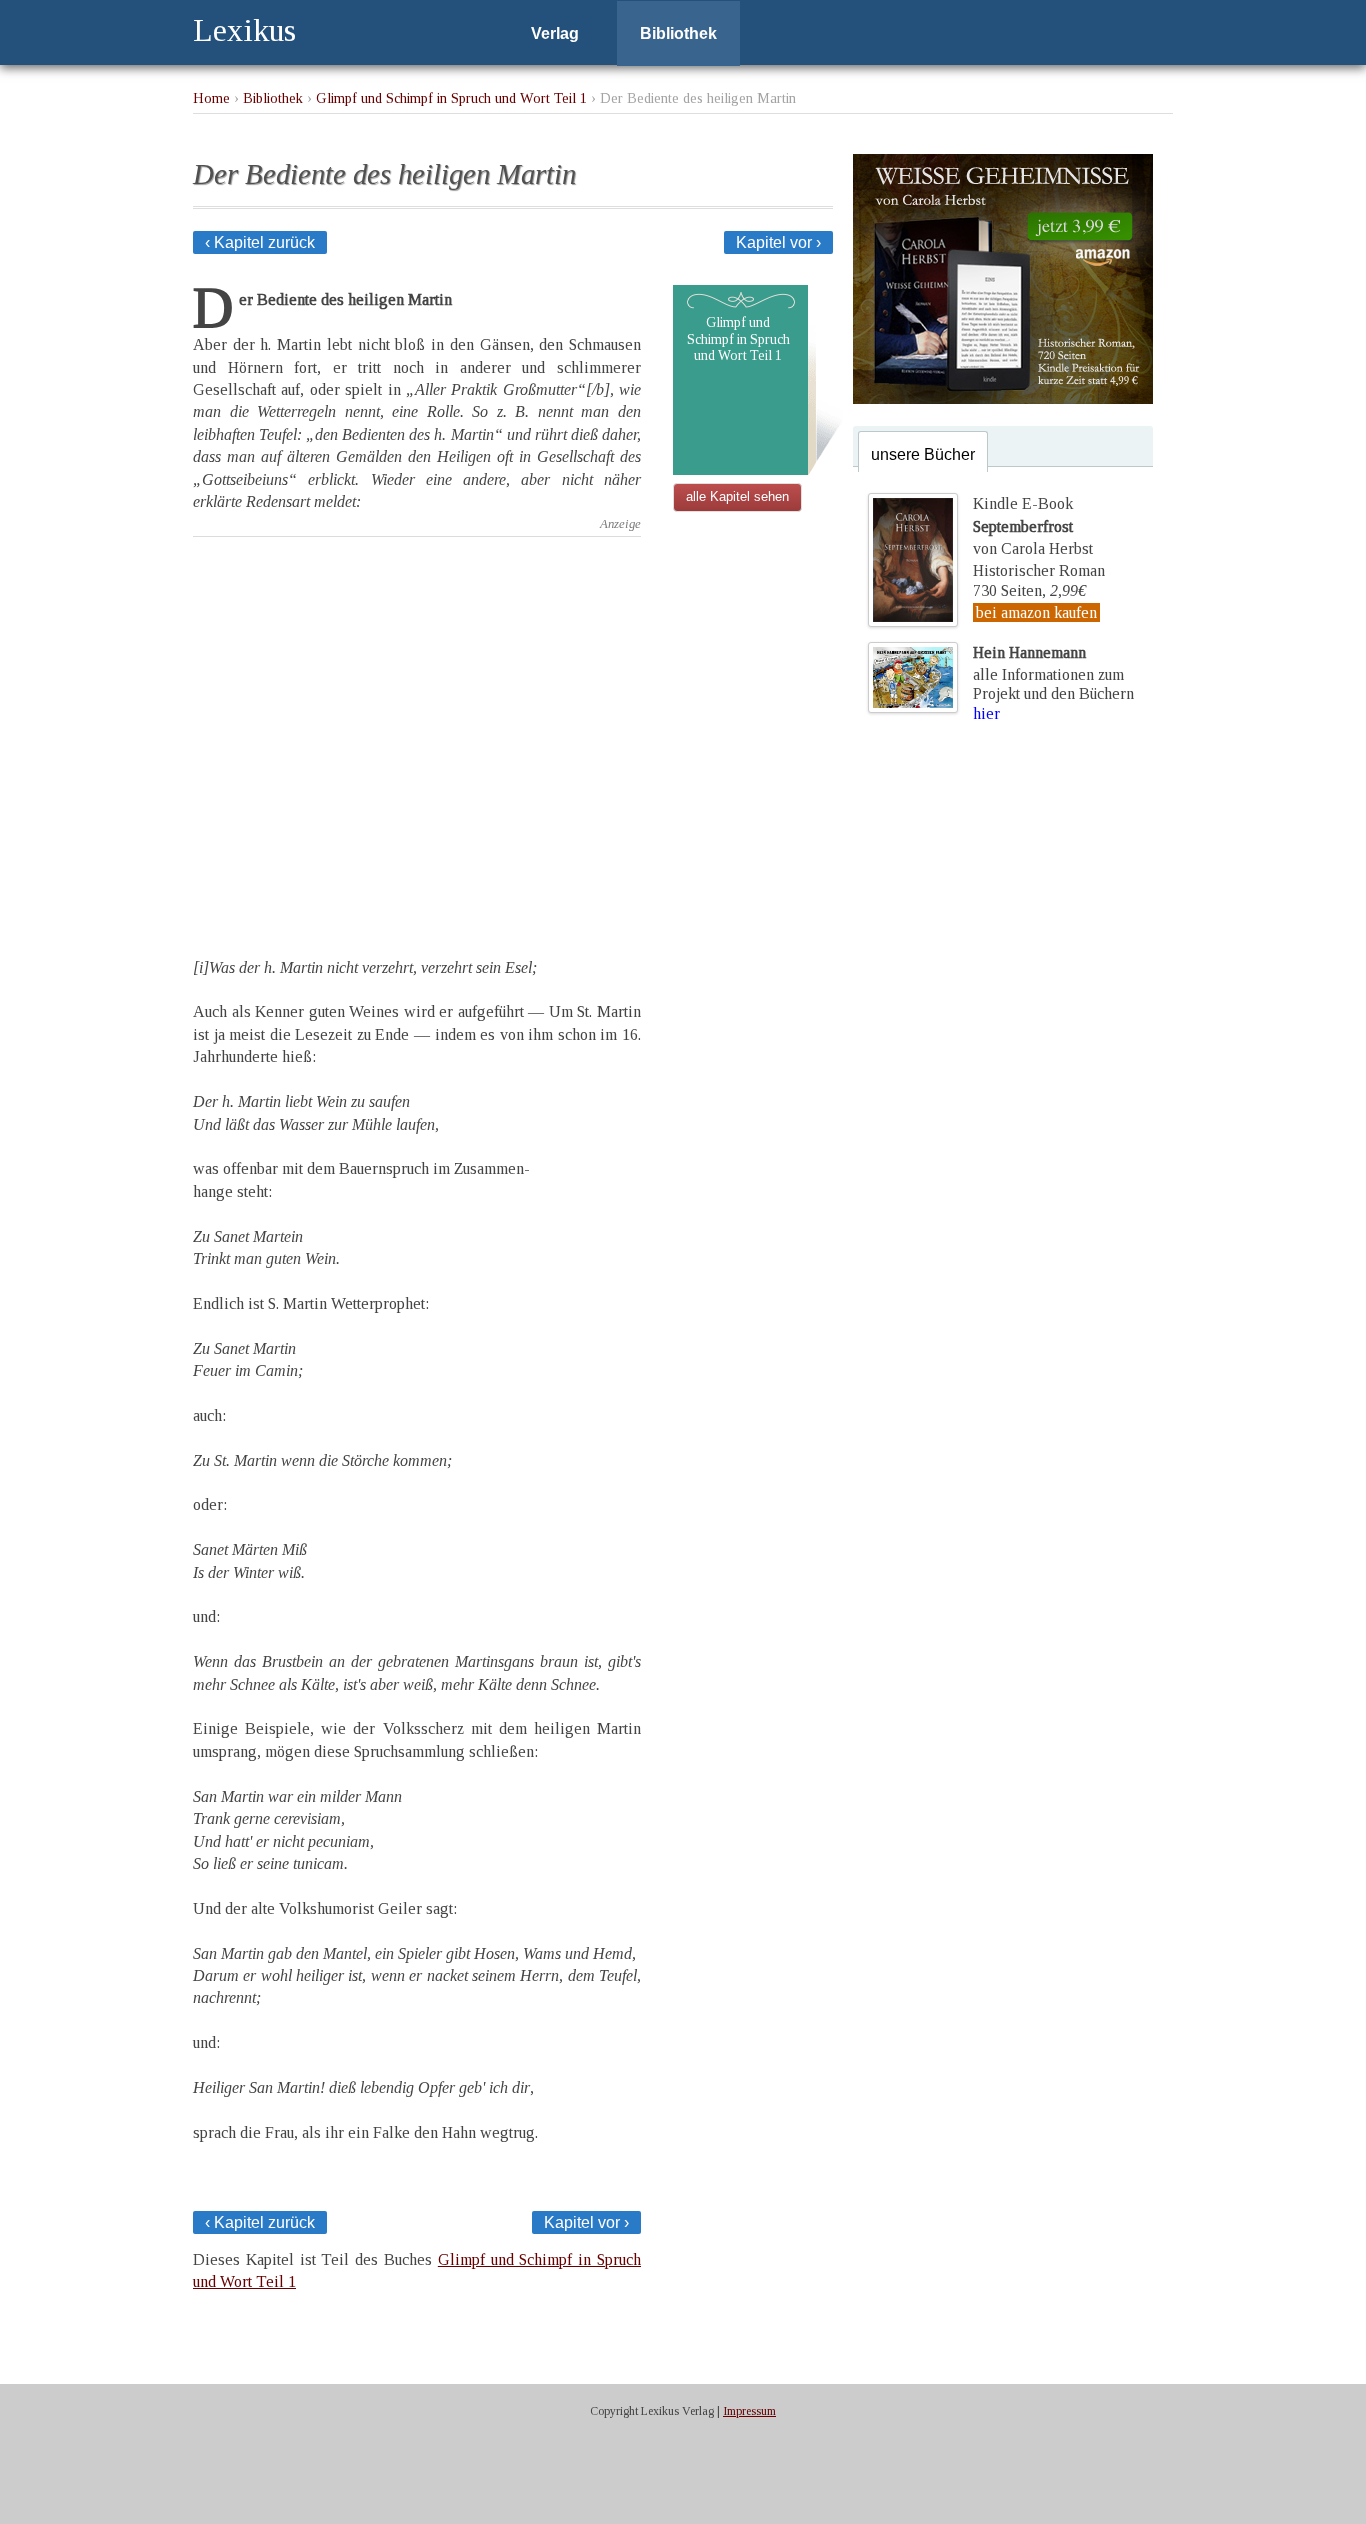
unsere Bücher (923, 454)
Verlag (555, 33)
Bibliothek (678, 33)
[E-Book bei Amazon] (1003, 398)
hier (986, 713)
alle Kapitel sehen (737, 496)
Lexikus (244, 30)
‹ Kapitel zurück (260, 242)
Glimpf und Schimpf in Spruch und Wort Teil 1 (451, 98)
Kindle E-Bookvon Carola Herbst (1033, 526)
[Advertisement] (417, 729)
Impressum (749, 2411)
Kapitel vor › (778, 242)
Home (211, 98)
